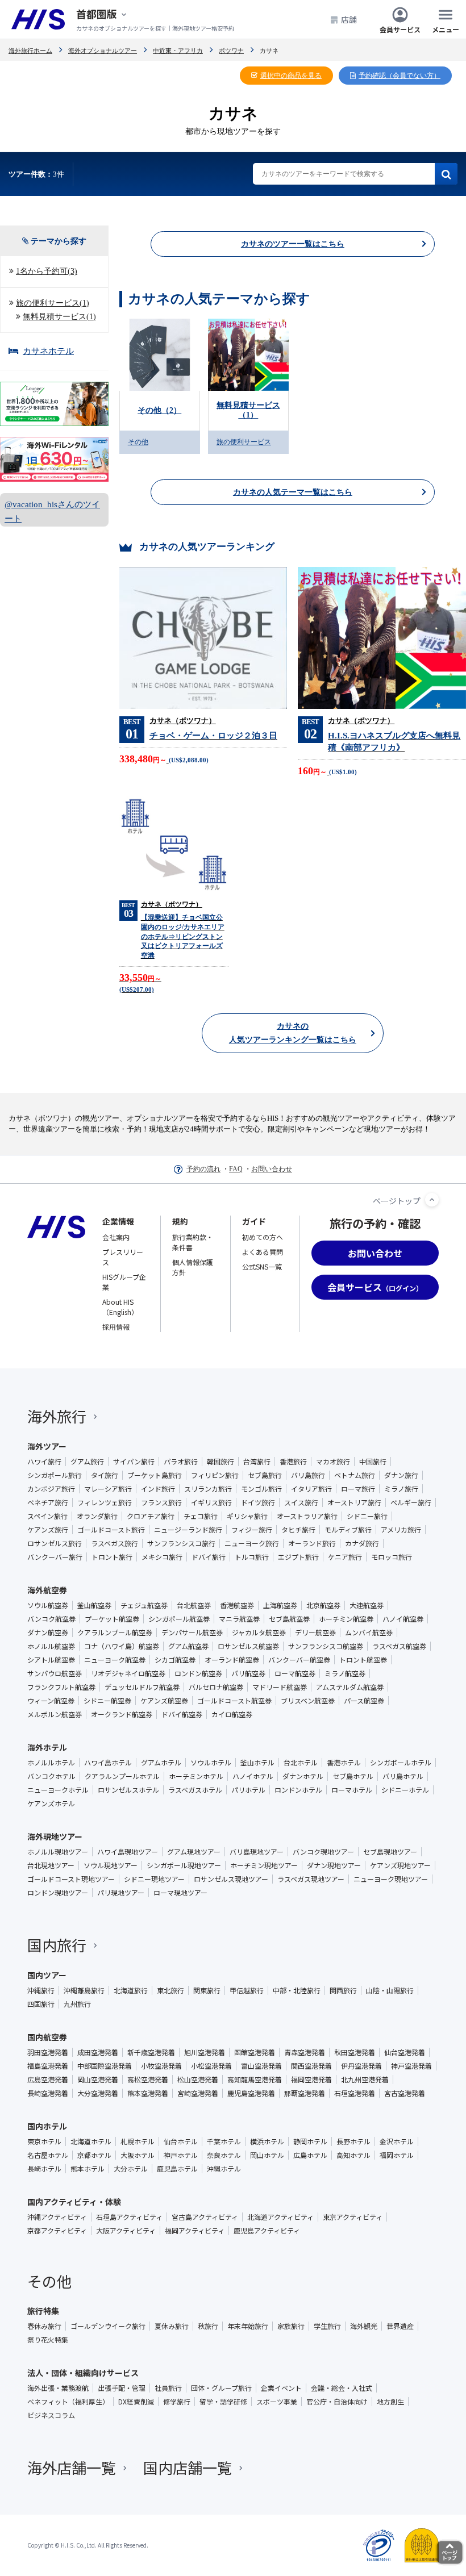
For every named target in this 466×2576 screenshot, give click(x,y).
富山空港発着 (261, 2066)
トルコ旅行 (252, 1557)
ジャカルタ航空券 (259, 1633)
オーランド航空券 (232, 1660)
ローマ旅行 (358, 1489)
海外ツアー (47, 1446)
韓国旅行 (220, 1462)
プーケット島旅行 (155, 1475)
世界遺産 (400, 2326)
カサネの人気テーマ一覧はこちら (293, 492)
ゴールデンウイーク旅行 (108, 2326)
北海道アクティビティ (280, 2217)
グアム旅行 (87, 1462)
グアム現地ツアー (194, 1852)
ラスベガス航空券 (399, 1646)
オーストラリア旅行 (307, 1516)
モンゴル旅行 (261, 1489)
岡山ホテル (267, 2155)
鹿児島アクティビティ (267, 2231)
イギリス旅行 (211, 1502)
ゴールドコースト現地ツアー (71, 1879)
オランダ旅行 (97, 1516)
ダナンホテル (303, 1776)
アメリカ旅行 (401, 1530)
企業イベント (281, 2388)
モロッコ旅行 (392, 1557)
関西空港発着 (311, 2066)
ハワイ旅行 (44, 1462)
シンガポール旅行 (55, 1475)
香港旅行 (293, 1462)
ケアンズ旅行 (48, 1530)
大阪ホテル (138, 2155)
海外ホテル (47, 1747)
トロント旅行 (112, 1557)
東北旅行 (170, 1990)
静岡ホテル (310, 2141)
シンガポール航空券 (179, 1619)
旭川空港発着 (205, 2052)
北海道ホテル (91, 2141)
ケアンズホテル (51, 1803)
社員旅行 (168, 2388)
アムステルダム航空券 (350, 1687)
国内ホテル (47, 2126)
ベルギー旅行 (411, 1502)
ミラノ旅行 (401, 1489)
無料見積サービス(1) (59, 317)
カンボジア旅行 (51, 1489)
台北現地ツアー (51, 1865)
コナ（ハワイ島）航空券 (122, 1646)
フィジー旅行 (252, 1530)
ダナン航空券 (48, 1633)
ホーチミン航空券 (346, 1619)
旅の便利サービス (244, 442)
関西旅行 (343, 1990)
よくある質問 (263, 1252)
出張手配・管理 (122, 2388)
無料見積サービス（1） (248, 410)
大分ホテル (131, 2169)
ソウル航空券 (48, 1605)
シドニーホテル (405, 1790)
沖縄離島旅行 (84, 1990)
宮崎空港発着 (198, 2093)
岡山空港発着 (98, 2080)
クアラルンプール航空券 (115, 1633)
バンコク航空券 (51, 1619)
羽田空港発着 (48, 2052)
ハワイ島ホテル (108, 1763)
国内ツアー (47, 1975)
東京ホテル (44, 2141)
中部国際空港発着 (105, 2066)
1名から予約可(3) (47, 271)
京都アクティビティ (57, 2231)
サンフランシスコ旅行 (181, 1543)
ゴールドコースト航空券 (234, 1701)
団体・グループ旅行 (221, 2388)
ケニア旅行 (345, 1557)
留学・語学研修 (223, 2402)
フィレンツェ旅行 (105, 1502)
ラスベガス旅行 (115, 1543)
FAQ (236, 1169)
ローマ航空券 (295, 1673)
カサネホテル (48, 351)
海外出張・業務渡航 (58, 2388)
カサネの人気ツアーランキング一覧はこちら (293, 1033)
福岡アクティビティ (195, 2231)
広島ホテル (310, 2155)
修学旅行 (177, 2402)
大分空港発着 (98, 2093)
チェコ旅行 (201, 1516)
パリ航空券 (248, 1673)
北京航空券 (323, 1605)
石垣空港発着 (355, 2093)
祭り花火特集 (48, 2340)
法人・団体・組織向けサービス (83, 2373)
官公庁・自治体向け (337, 2402)
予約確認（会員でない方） (400, 76)
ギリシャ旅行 (247, 1516)
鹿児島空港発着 (251, 2093)
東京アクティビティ (353, 2217)
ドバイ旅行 (209, 1557)
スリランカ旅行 (208, 1489)
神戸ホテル (181, 2155)
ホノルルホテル (51, 1763)
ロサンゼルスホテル (128, 1790)
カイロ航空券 (232, 1714)
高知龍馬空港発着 (255, 2080)
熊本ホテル (88, 2169)
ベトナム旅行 (355, 1475)
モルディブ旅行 (348, 1530)
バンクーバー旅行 (55, 1557)
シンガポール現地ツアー (184, 1865)
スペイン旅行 (47, 1516)
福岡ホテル (397, 2155)
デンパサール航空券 (192, 1633)
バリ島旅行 (308, 1475)
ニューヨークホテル (58, 1790)
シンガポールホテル (401, 1763)
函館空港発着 (255, 2052)
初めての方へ (263, 1237)
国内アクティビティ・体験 (74, 2202)
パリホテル (248, 1790)
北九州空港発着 (365, 2080)
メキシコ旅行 (162, 1557)
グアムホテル (161, 1763)
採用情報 (116, 1327)
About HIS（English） (120, 1307)
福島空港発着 (48, 2066)
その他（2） (159, 410)
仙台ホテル (181, 2141)
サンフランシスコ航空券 (326, 1646)
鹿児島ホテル (177, 2169)
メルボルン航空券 (55, 1714)
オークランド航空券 (122, 1714)
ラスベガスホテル (195, 1790)
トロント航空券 (363, 1660)
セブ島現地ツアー (390, 1852)
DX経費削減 (136, 2402)
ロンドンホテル (298, 1790)
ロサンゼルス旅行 (55, 1543)
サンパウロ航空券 (55, 1673)
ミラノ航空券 (345, 1673)
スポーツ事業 (277, 2402)
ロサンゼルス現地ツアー (231, 1879)
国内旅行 (57, 1945)
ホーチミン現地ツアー (264, 1865)
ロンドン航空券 (198, 1673)
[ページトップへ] (432, 1200)
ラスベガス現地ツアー (311, 1879)
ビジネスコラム (51, 2415)
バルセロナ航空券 (216, 1687)
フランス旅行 (161, 1502)
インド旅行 (158, 1489)
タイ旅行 (105, 1475)
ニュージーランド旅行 (188, 1530)
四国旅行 (41, 2004)
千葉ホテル (224, 2141)
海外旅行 (57, 1416)
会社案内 (116, 1237)
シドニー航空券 (107, 1701)
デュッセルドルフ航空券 (142, 1687)
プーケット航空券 (112, 1619)
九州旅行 (77, 2004)
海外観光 (364, 2326)
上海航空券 (280, 1605)
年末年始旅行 (248, 2326)
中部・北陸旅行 (297, 1990)
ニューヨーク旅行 (252, 1543)
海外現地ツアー (55, 1836)
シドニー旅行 (367, 1516)
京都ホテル (94, 2155)
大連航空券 (367, 1605)
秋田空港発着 (355, 2052)
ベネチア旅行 (48, 1502)
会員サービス (400, 29)
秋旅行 (208, 2326)
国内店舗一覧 (188, 2467)
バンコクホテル (51, 1776)
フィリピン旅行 (215, 1475)
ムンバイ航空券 (369, 1633)
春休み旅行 (44, 2326)
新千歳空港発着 (151, 2052)
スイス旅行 (301, 1502)
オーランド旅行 (312, 1543)
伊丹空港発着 (361, 2066)
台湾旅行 (257, 1462)
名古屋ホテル (48, 2155)
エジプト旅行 (298, 1557)
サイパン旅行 (134, 1462)
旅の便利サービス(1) (53, 303)
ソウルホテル (211, 1763)
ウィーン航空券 (51, 1701)
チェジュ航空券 (144, 1605)
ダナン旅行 (401, 1475)
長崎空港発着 (48, 2093)
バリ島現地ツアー (257, 1852)
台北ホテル (301, 1763)
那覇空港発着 (305, 2093)
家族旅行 (291, 2326)
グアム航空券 (188, 1646)
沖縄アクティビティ (57, 2217)
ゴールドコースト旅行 (111, 1530)
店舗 (349, 19)
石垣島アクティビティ (129, 2217)
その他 (138, 442)
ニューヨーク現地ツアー (391, 1879)
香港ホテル (344, 1763)
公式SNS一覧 (262, 1266)
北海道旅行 (131, 1990)
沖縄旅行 (41, 1990)
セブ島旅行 (265, 1475)
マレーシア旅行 (108, 1489)
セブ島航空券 (289, 1619)
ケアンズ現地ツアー (400, 1865)
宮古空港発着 (405, 2093)
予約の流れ (203, 1169)
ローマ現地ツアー (180, 1893)
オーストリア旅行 (354, 1502)
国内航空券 (47, 2037)
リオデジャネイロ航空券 (128, 1673)
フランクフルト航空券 (61, 1687)
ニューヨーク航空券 (115, 1660)
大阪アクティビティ (126, 2231)
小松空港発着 (211, 2066)
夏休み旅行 (172, 2326)
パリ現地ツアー (121, 1893)
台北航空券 (194, 1605)
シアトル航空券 (51, 1660)
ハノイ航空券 (403, 1619)
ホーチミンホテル (196, 1776)
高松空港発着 (148, 2080)
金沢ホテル (397, 2141)
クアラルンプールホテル (122, 1776)
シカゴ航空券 (175, 1660)
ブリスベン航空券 (308, 1701)
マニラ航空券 (239, 1619)
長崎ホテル (44, 2169)
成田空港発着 (98, 2052)
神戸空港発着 (411, 2066)
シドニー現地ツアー (154, 1879)
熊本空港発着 (148, 2093)
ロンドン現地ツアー (58, 1893)
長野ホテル (353, 2141)
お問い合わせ (272, 1169)
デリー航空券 (315, 1633)
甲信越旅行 (247, 1990)
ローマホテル (352, 1790)
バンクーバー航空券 (299, 1660)
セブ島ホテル (353, 1776)
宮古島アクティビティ (205, 2217)
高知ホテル (353, 2155)
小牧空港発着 (161, 2066)
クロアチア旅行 (151, 1516)
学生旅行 (327, 2326)
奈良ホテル (224, 2155)
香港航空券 (237, 1605)
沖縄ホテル (224, 2169)
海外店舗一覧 (72, 2467)
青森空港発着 (305, 2052)
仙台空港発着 (405, 2052)
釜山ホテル (257, 1763)
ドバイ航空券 (182, 1714)
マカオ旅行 (333, 1462)
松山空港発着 (198, 2080)
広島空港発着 (48, 2080)
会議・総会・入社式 (342, 2388)
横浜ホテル (267, 2141)
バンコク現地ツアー (323, 1852)
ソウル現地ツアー (111, 1865)
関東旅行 (207, 1990)
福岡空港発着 (311, 2080)
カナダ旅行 (362, 1543)
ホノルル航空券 (51, 1646)
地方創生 (390, 2402)
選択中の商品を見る (291, 76)
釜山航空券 (94, 1605)
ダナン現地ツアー (334, 1865)
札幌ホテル (138, 2141)
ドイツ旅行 (258, 1502)
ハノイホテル (253, 1776)
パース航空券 (364, 1701)
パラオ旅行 (181, 1462)
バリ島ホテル (403, 1776)
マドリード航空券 (280, 1687)
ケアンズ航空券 (164, 1701)
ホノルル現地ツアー (58, 1852)
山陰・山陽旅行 (390, 1990)
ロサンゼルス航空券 (248, 1646)
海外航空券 (47, 1590)
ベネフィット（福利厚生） (68, 2402)
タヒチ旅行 (298, 1530)
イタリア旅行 (311, 1489)
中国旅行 (373, 1462)
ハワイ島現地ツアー (128, 1852)
